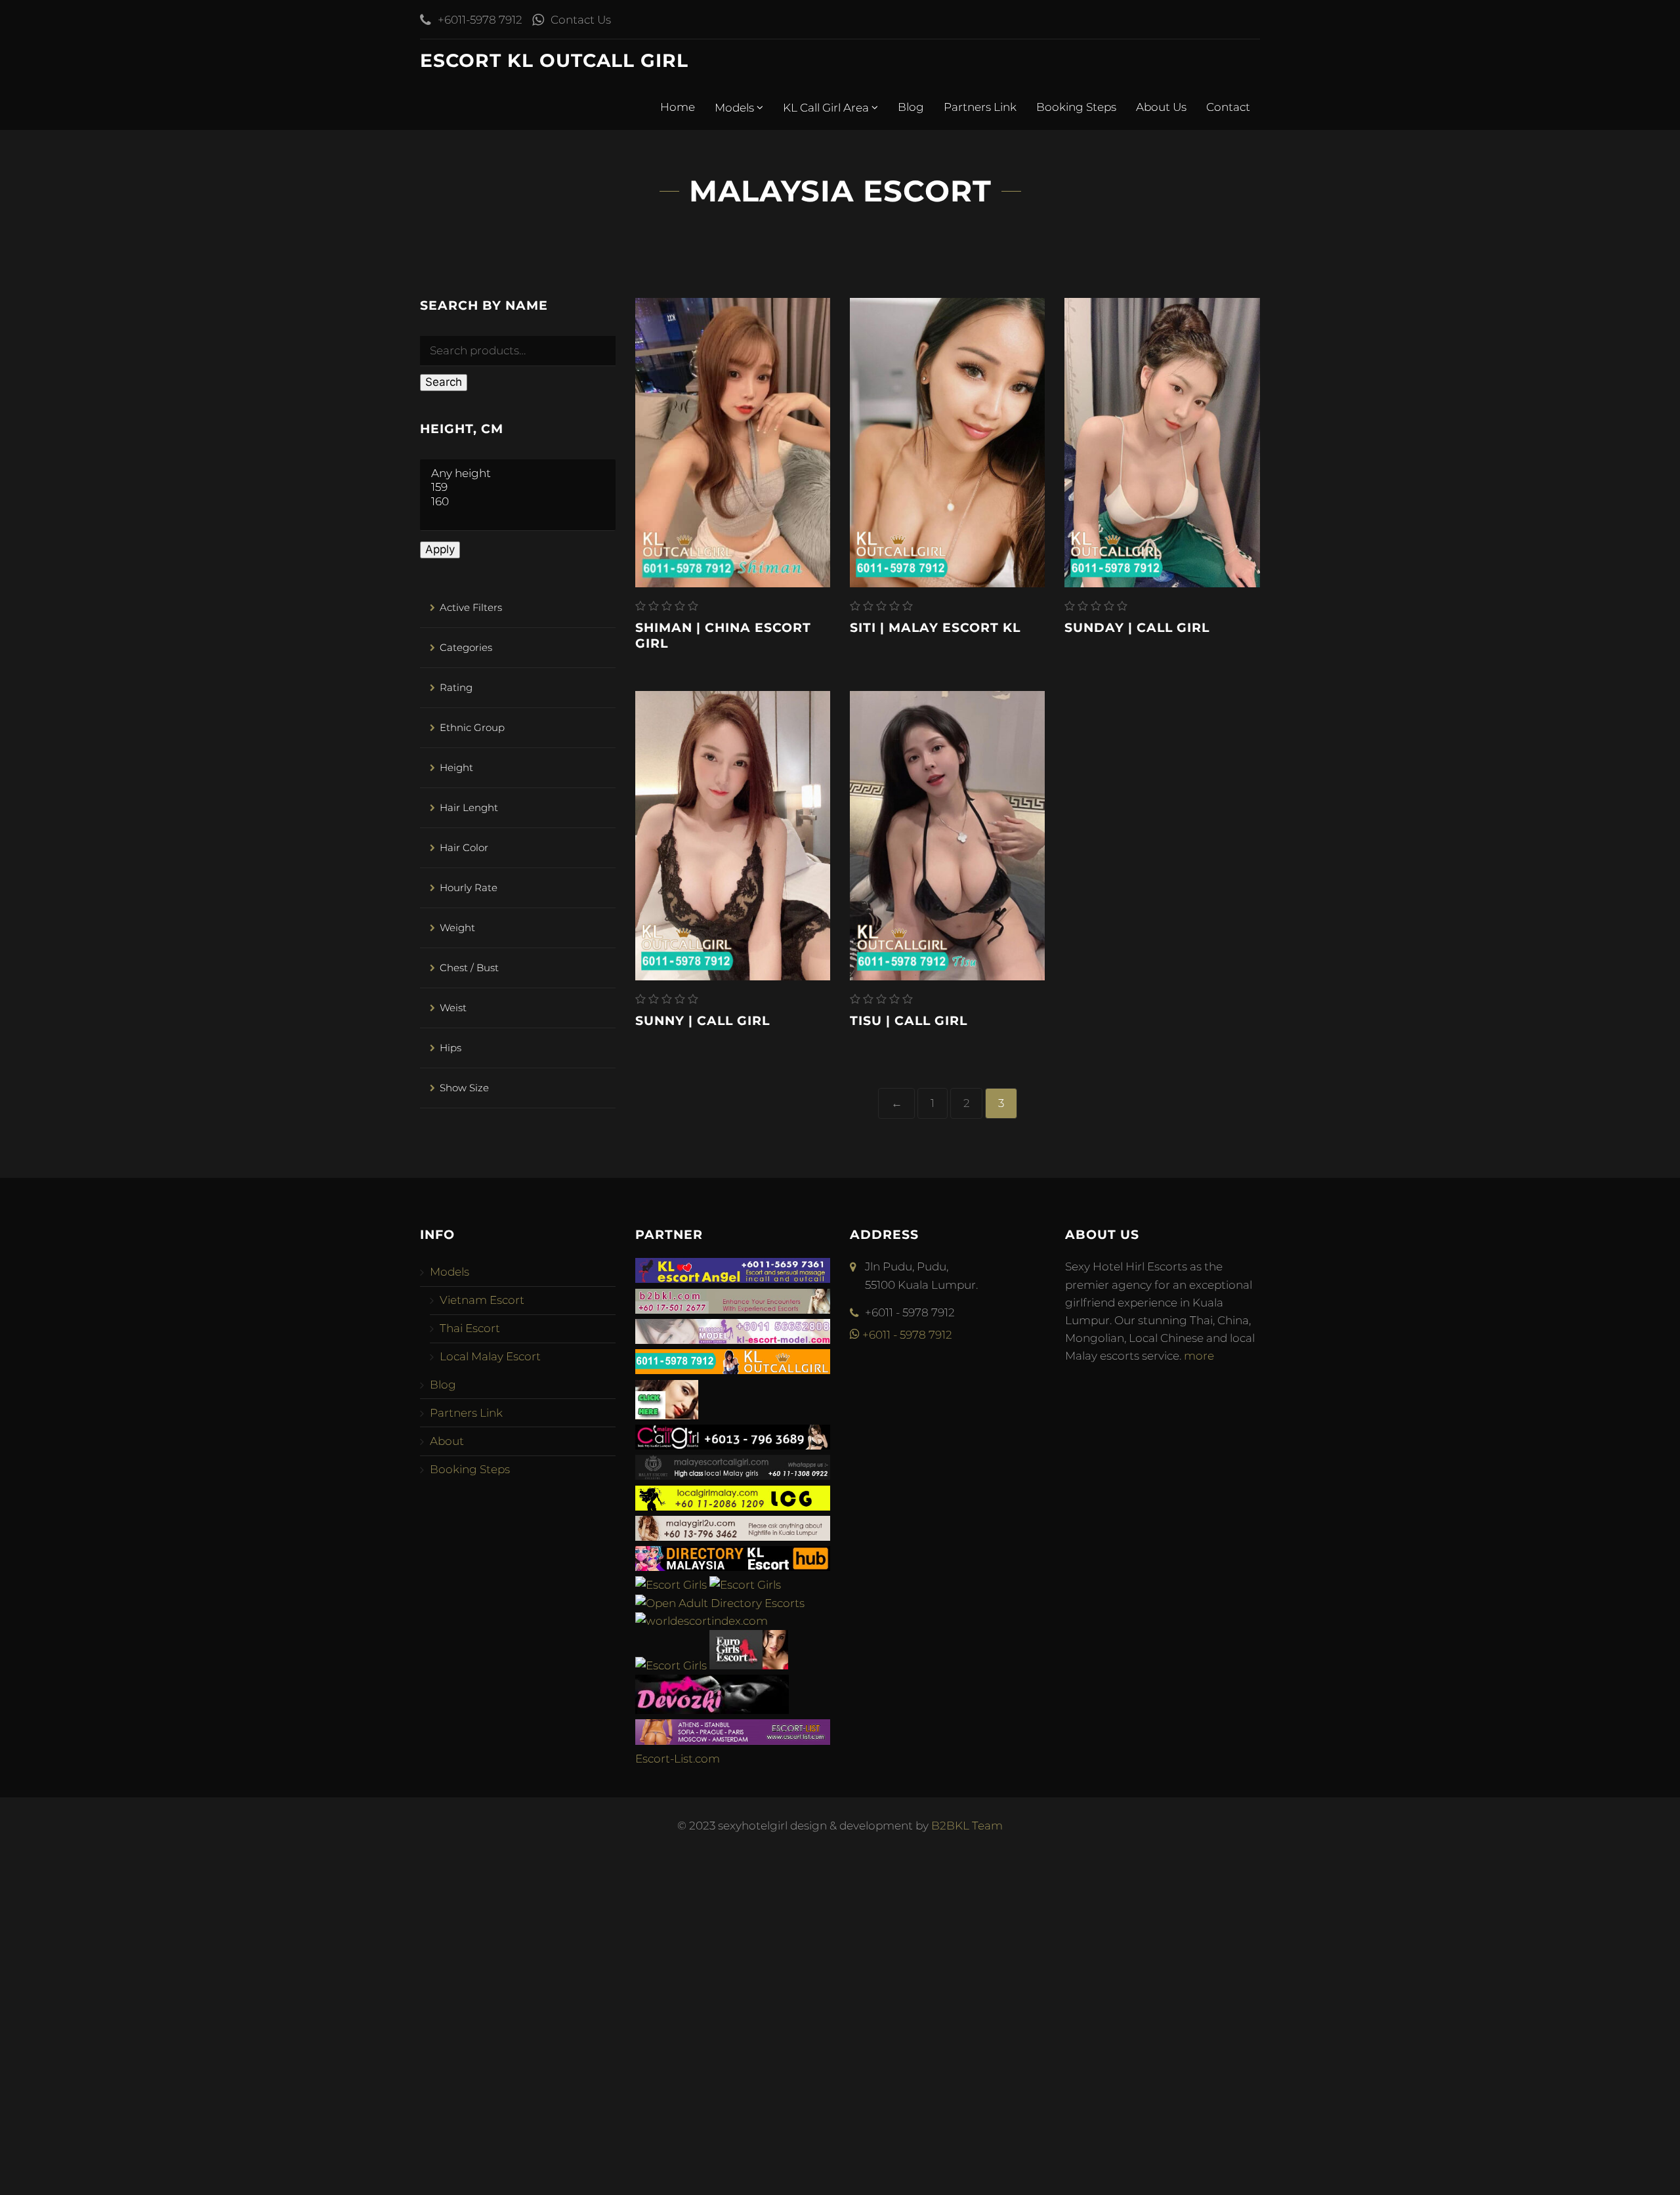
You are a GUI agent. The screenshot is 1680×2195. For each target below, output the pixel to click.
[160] (518, 502)
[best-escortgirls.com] (667, 1415)
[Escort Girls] (671, 1585)
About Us (1161, 107)
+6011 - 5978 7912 (906, 1335)
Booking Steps (1076, 107)
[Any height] (518, 473)
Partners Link (980, 107)
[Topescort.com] (671, 1665)
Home (678, 107)
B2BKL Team (967, 1826)
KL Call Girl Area (827, 108)
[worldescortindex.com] (702, 1621)
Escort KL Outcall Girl (554, 60)
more (1199, 1356)
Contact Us (581, 20)
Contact (1228, 107)
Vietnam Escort (482, 1300)
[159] (518, 487)
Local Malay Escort (490, 1356)
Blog (911, 107)
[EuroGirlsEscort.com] (749, 1665)
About (447, 1441)
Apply (440, 549)
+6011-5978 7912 (480, 20)
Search (444, 382)
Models (736, 108)
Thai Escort (470, 1328)
